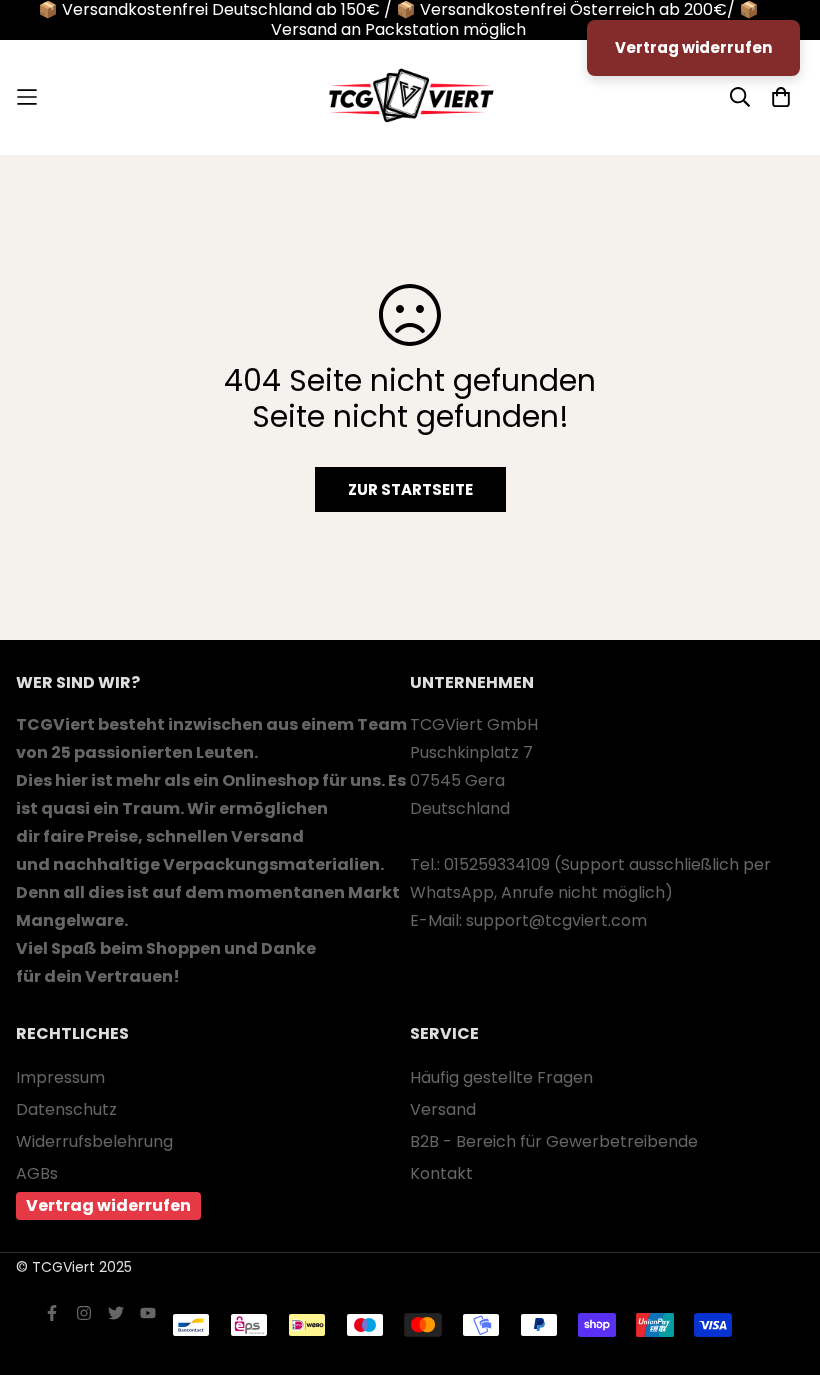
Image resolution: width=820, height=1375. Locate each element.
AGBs (37, 1173)
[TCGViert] (410, 97)
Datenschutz (66, 1109)
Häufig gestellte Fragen (501, 1077)
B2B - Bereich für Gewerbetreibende (554, 1141)
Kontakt (441, 1173)
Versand (443, 1109)
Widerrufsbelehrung (94, 1141)
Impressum (60, 1077)
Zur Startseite (410, 489)
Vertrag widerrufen (108, 1205)
